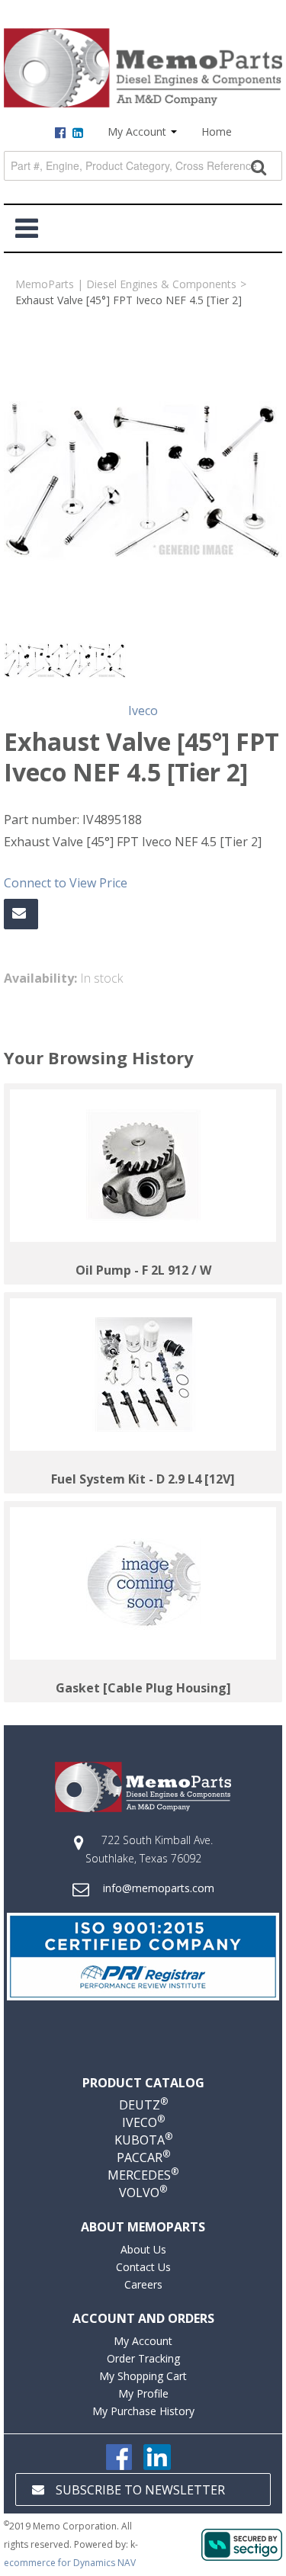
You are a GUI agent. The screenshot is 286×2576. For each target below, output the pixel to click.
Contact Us (143, 2267)
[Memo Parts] (143, 68)
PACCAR (143, 2157)
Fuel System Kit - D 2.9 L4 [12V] (143, 1479)
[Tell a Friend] (21, 914)
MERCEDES (143, 2175)
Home (217, 132)
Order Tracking (143, 2358)
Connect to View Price (66, 883)
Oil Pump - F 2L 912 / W (143, 1270)
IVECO (143, 2122)
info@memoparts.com (159, 1888)
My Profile (143, 2393)
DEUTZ (143, 2105)
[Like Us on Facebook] (119, 2456)
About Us (143, 2249)
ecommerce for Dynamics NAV (70, 2563)
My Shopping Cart (143, 2376)
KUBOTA (143, 2140)
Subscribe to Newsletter (140, 2490)
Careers (143, 2284)
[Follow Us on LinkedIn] (157, 2456)
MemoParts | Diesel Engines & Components (126, 284)
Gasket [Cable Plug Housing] (143, 1688)
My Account (138, 132)
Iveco (143, 711)
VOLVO (143, 2193)
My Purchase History (143, 2411)
